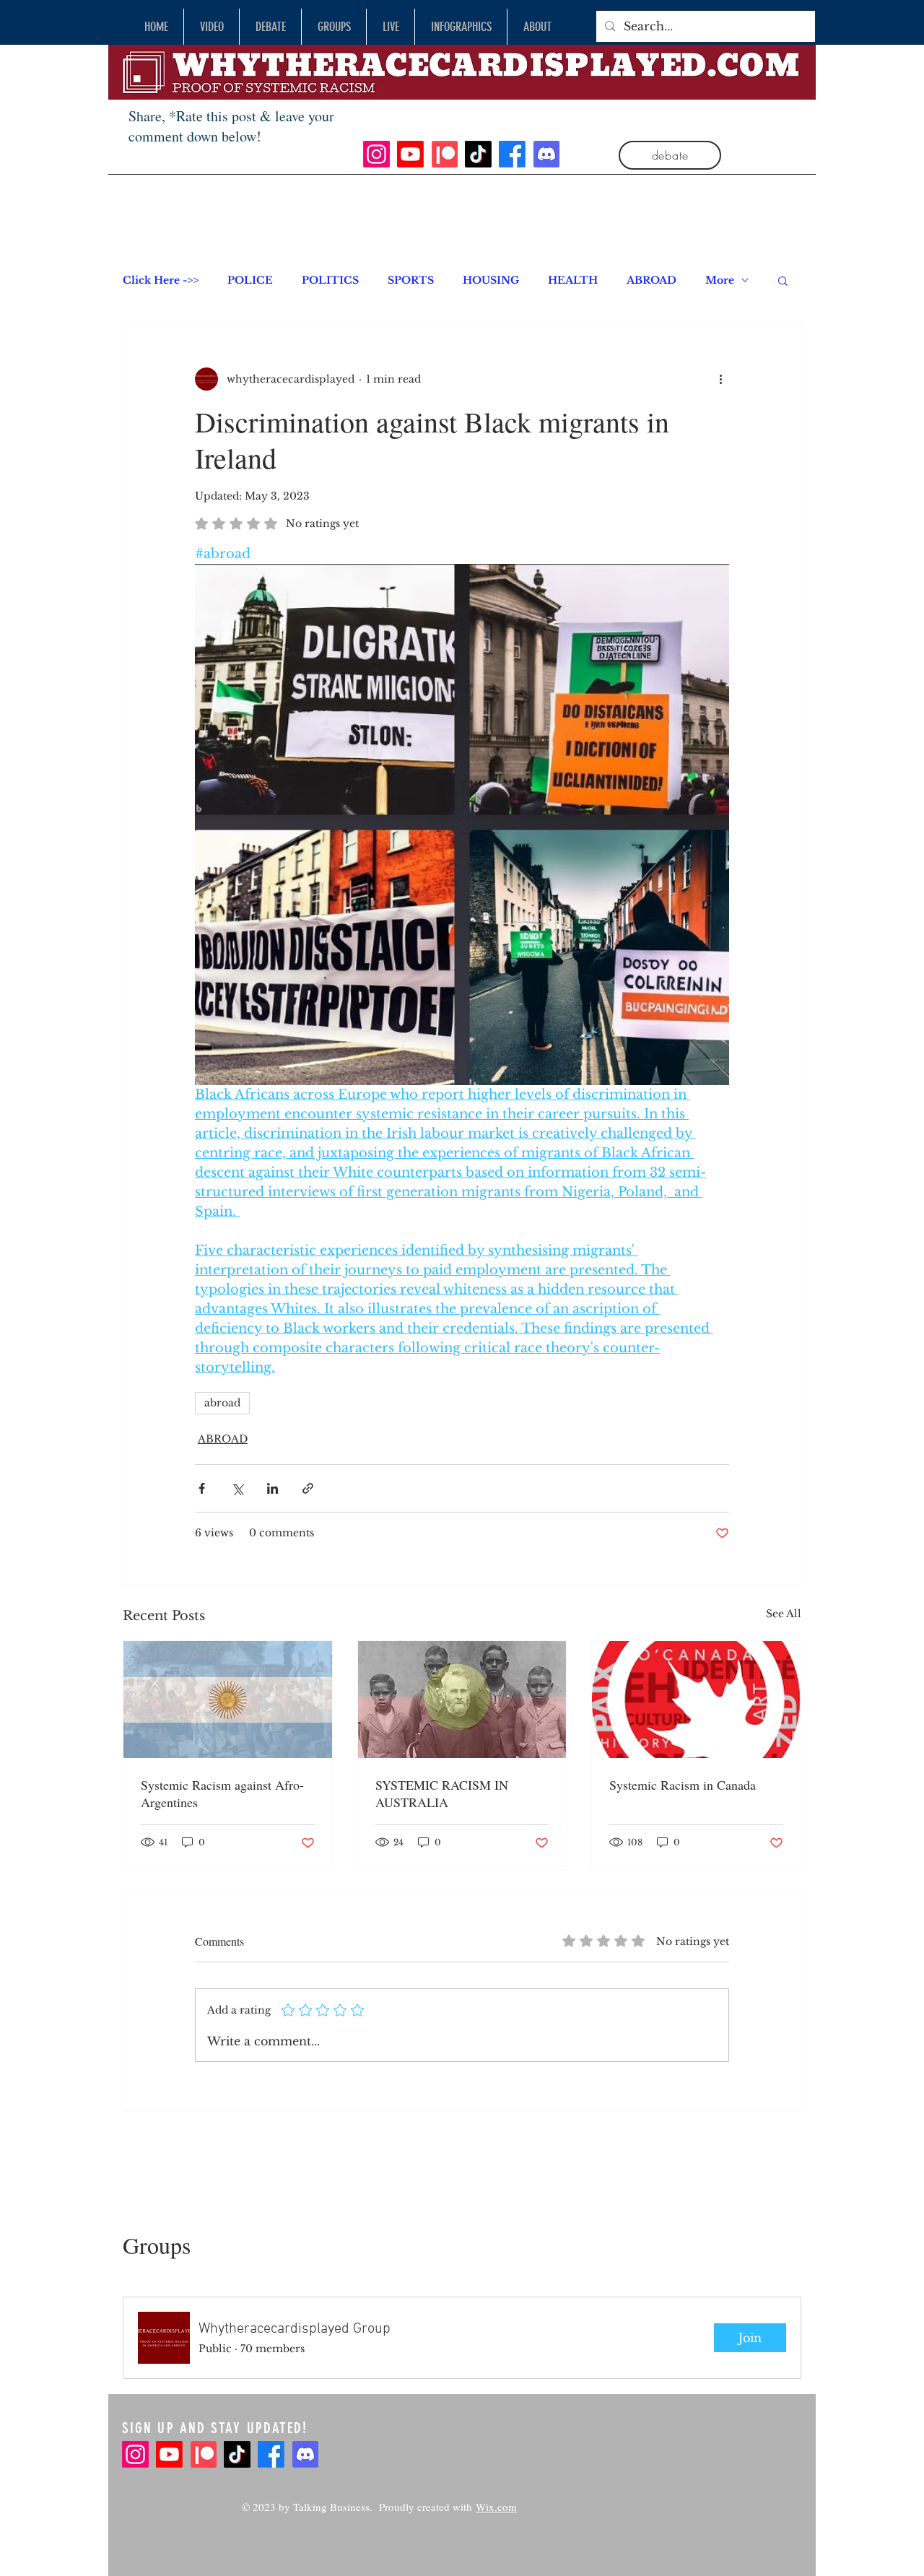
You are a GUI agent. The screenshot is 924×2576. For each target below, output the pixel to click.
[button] (783, 280)
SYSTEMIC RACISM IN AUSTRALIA (442, 1793)
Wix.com (496, 2507)
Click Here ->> (161, 280)
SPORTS (411, 280)
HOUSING (491, 280)
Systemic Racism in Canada (683, 1785)
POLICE (250, 280)
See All (784, 1614)
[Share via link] (308, 1488)
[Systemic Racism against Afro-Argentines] (228, 1700)
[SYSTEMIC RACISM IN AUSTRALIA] (462, 1700)
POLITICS (330, 280)
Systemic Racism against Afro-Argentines (222, 1793)
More (720, 280)
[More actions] (720, 379)
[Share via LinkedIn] (273, 1488)
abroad (222, 1403)
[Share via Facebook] (202, 1488)
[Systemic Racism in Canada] (696, 1700)
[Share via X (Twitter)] (237, 1488)
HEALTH (573, 280)
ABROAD (651, 280)
